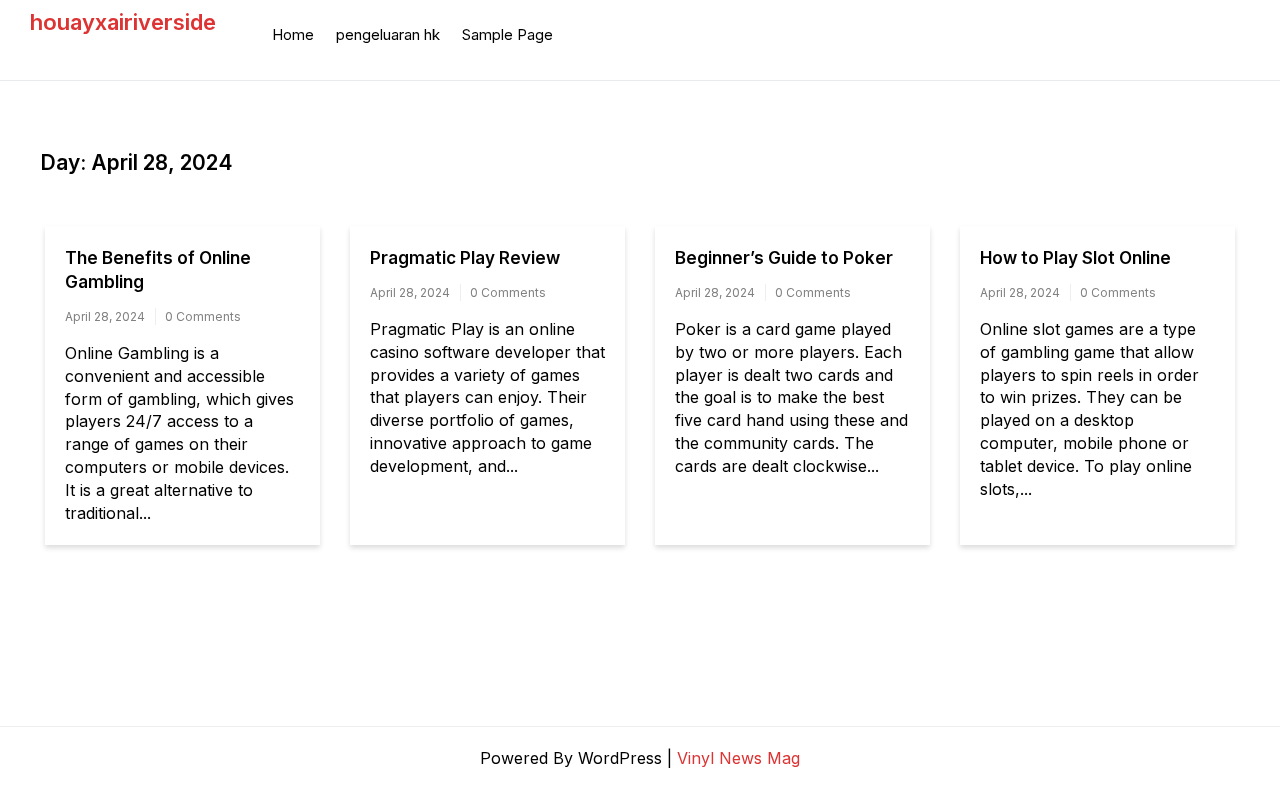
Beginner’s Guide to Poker (784, 258)
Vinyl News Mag (738, 758)
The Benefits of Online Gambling (158, 270)
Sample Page (507, 34)
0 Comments (203, 316)
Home (293, 34)
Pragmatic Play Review (465, 258)
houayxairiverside (123, 22)
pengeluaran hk (388, 34)
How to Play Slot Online (1075, 258)
